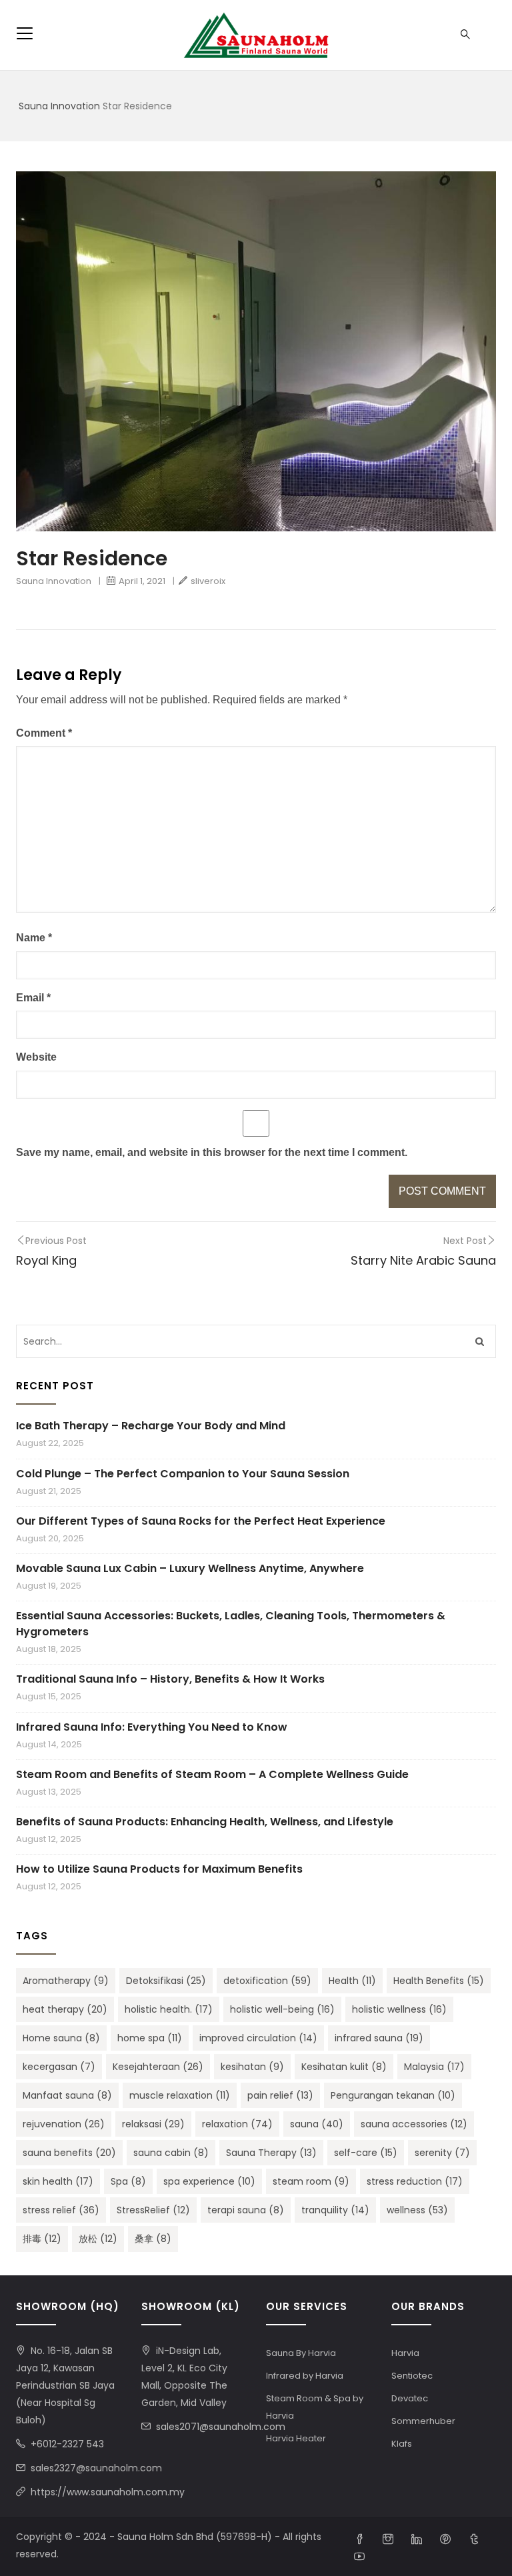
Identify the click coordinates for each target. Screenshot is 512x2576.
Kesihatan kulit (344, 2067)
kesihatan (252, 2067)
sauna (317, 2124)
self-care (366, 2153)
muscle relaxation (180, 2095)
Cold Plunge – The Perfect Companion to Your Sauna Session (183, 1474)
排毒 (42, 2239)
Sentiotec (412, 2376)
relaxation (237, 2124)
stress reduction (415, 2181)
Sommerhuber (423, 2421)
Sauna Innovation (59, 106)
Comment (44, 733)
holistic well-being (282, 2009)
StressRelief (153, 2210)
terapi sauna (246, 2210)
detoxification (267, 1981)
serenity (442, 2153)
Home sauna (61, 2038)
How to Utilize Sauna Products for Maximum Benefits (159, 1869)
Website (36, 1057)
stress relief (61, 2210)
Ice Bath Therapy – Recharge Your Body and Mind (151, 1426)
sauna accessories (414, 2124)
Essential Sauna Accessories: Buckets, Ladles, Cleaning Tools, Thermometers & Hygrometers (231, 1624)
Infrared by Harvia (305, 2376)
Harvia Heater (296, 2438)
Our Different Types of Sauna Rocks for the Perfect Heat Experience (201, 1521)
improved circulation (258, 2038)
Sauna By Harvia (301, 2353)
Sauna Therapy (271, 2153)
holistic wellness (399, 2009)
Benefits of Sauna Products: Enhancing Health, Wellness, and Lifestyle (205, 1822)
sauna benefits (69, 2153)
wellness (417, 2210)
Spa (128, 2181)
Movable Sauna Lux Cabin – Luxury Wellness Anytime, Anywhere (190, 1568)
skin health (58, 2181)
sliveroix (208, 581)
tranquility (335, 2210)
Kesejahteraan (158, 2067)
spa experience (209, 2181)
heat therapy (65, 2009)
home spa (150, 2038)
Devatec (410, 2398)
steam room (311, 2181)
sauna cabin (171, 2153)
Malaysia (434, 2067)
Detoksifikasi (166, 1981)
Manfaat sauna (67, 2095)
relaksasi (153, 2124)
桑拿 (153, 2239)
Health (352, 1981)
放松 (98, 2239)
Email (33, 998)
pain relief (280, 2095)
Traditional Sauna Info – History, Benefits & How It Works (170, 1679)
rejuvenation (64, 2124)
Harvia (405, 2353)
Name (34, 938)
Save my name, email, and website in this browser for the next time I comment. (212, 1152)
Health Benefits (439, 1981)
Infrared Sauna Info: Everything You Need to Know (152, 1727)
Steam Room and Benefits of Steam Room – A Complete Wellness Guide (212, 1774)
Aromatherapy (66, 1981)
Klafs (402, 2444)
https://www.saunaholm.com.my (108, 2492)
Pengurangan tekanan (393, 2095)
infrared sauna (379, 2038)
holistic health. (169, 2009)
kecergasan (59, 2067)
